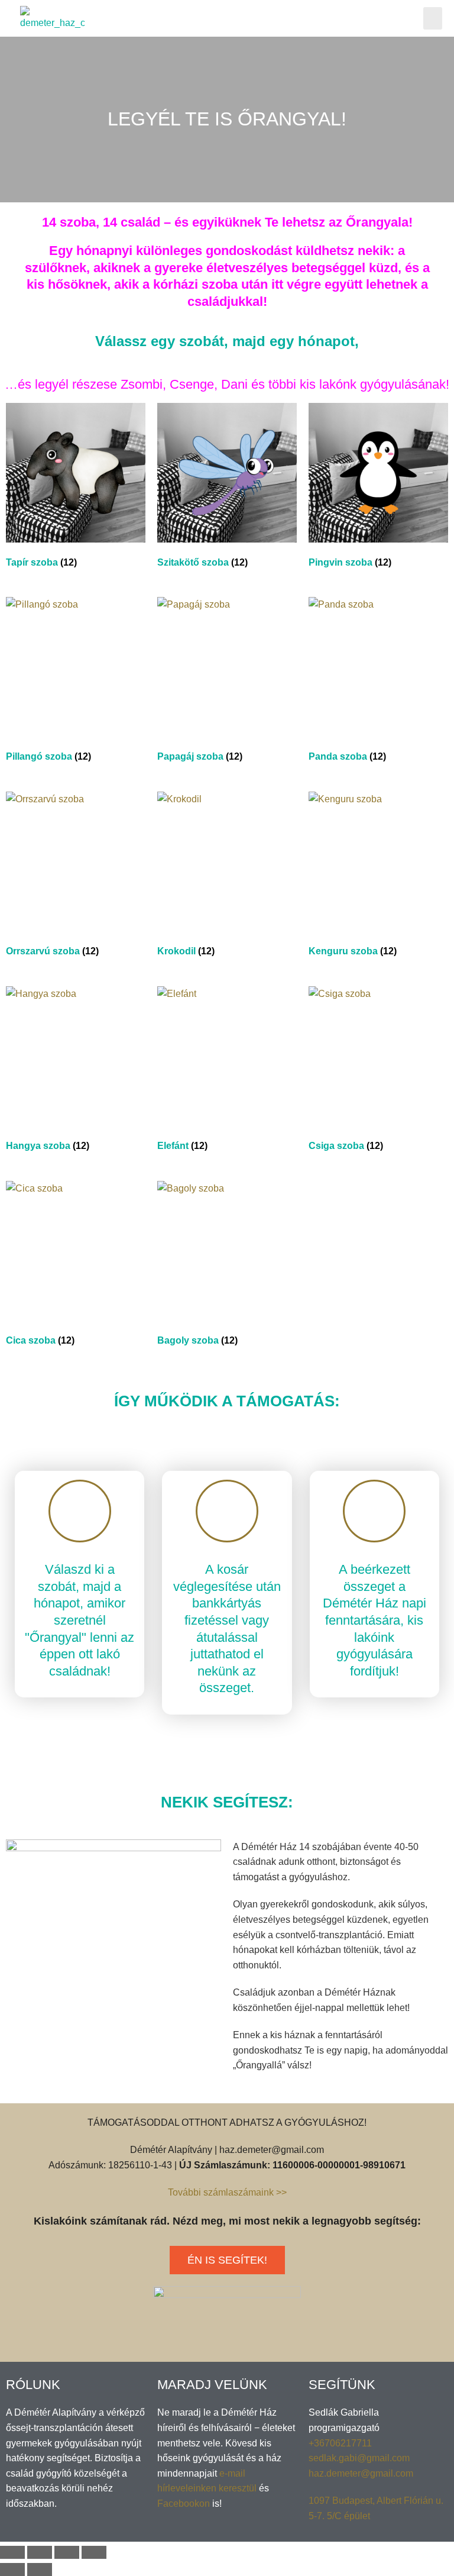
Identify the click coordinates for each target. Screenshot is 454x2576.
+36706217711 (340, 2443)
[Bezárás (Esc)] (12, 2552)
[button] (433, 18)
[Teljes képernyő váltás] (67, 2552)
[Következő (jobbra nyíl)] (40, 2569)
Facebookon (184, 2504)
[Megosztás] (40, 2552)
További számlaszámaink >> (227, 2192)
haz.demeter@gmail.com (361, 2473)
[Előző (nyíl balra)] (12, 2569)
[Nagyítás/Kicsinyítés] (94, 2552)
